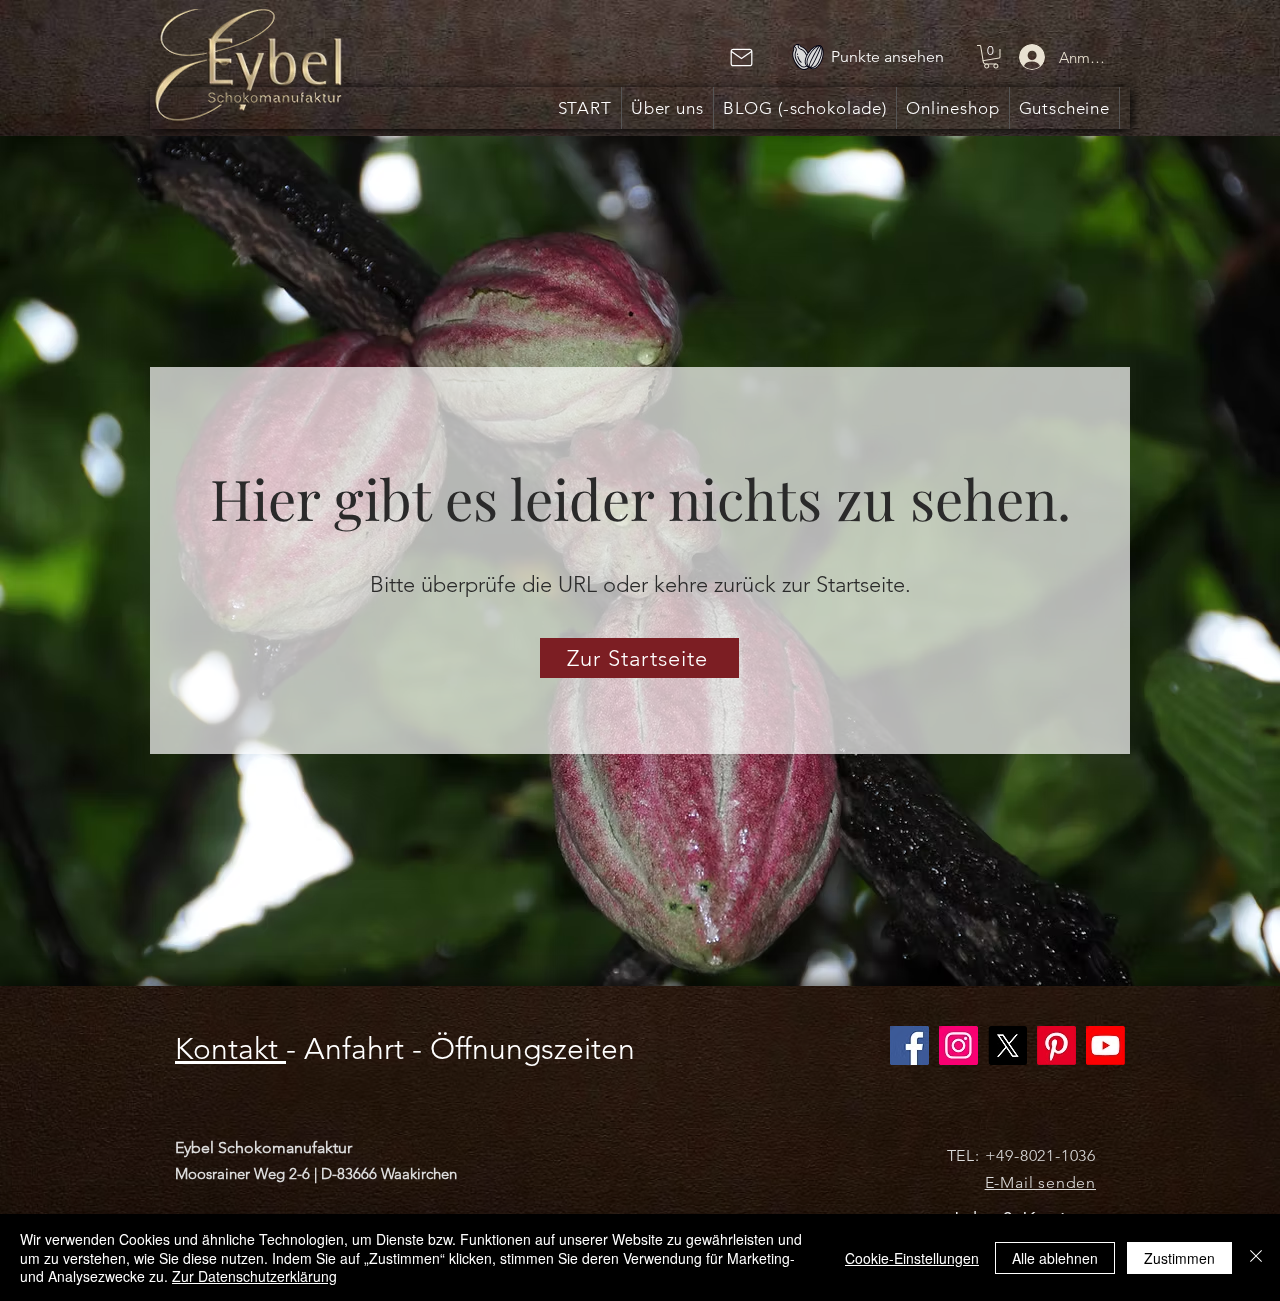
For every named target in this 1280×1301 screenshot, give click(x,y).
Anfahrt (354, 1049)
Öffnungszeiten (532, 1049)
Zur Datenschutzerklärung (254, 1276)
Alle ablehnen (1055, 1258)
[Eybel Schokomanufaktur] (958, 1045)
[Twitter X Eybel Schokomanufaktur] (1007, 1045)
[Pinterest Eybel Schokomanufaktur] (1056, 1045)
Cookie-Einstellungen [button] (912, 1258)
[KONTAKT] (741, 57)
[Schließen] (1256, 1257)
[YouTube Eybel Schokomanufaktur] (1105, 1045)
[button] (991, 57)
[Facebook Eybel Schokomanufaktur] (909, 1045)
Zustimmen (1179, 1258)
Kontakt (230, 1049)
